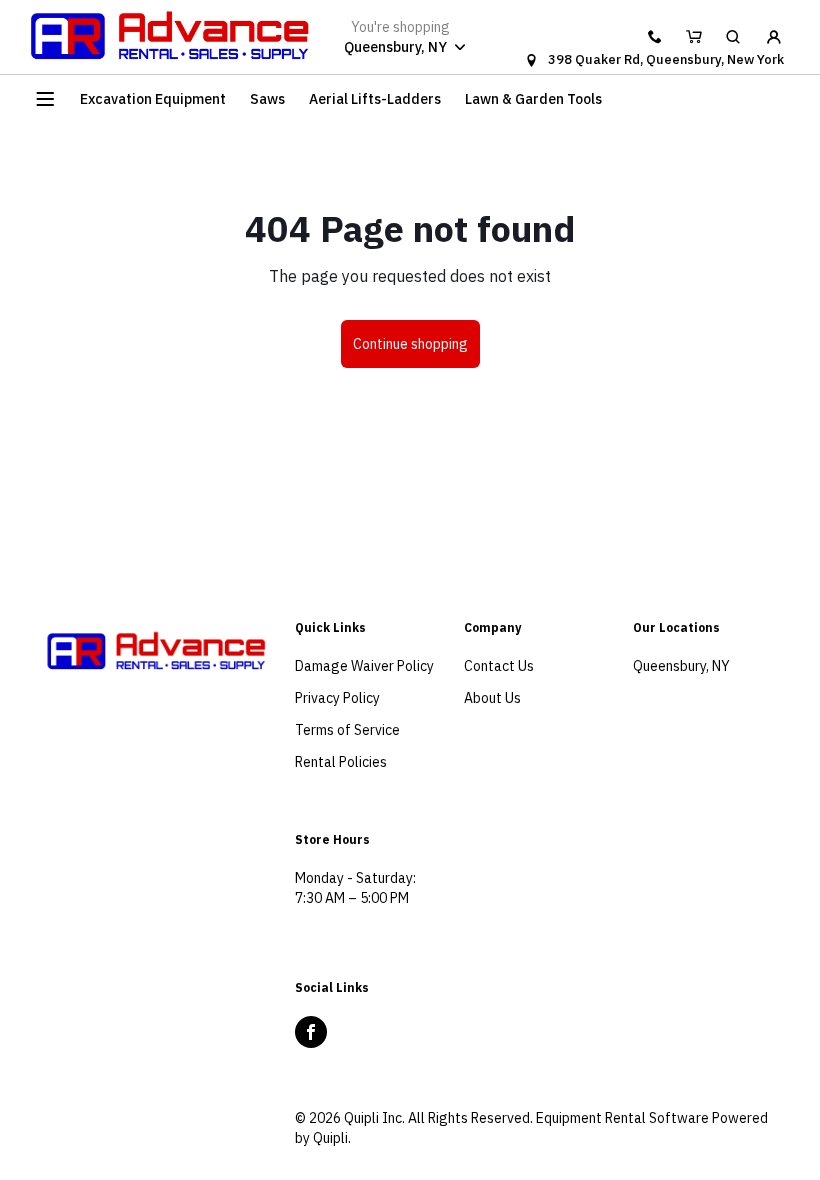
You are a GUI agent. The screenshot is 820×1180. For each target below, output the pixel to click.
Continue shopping (410, 344)
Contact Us (499, 666)
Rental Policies (341, 762)
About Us (492, 698)
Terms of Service (347, 730)
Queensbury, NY (681, 666)
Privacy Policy (337, 698)
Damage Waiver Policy (364, 666)
